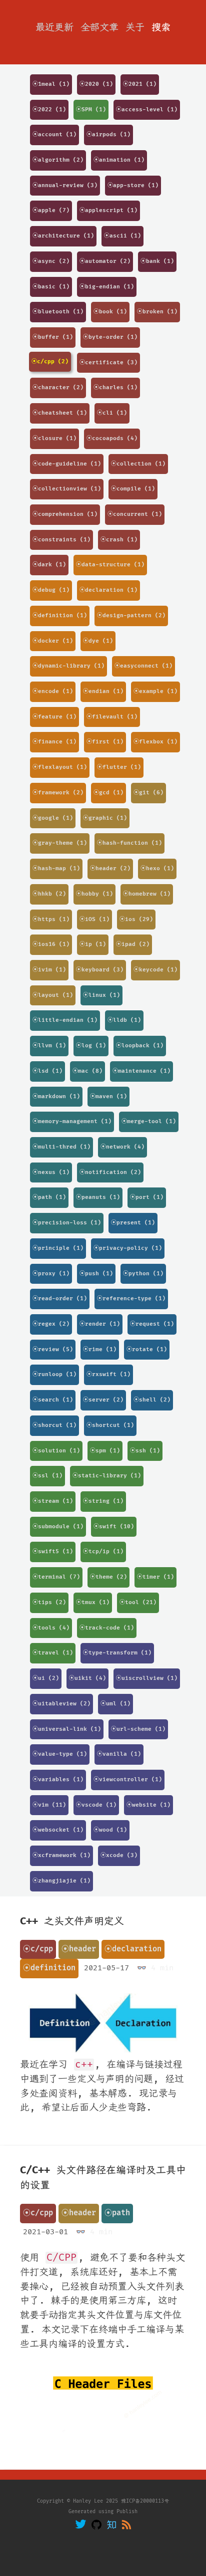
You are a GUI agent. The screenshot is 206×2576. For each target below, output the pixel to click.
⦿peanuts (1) (98, 1197)
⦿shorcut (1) (54, 1425)
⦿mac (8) (87, 1071)
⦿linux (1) (101, 995)
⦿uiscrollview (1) (147, 1678)
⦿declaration (133, 1949)
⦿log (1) (91, 1046)
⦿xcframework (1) (61, 1855)
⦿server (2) (103, 1400)
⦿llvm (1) (49, 1046)
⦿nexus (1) (51, 1172)
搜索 (161, 27)
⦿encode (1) (53, 691)
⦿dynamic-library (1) (68, 666)
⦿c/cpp (38, 1949)
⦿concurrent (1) (135, 514)
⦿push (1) (96, 1274)
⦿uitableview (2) (61, 1704)
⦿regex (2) (51, 1324)
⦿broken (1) (157, 312)
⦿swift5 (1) (53, 1551)
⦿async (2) (51, 261)
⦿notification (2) (110, 1172)
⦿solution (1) (56, 1451)
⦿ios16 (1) (51, 944)
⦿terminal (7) (56, 1577)
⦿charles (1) (115, 387)
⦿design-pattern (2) (131, 615)
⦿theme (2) (108, 1577)
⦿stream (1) (53, 1501)
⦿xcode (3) (119, 1855)
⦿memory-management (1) (72, 1121)
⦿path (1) (49, 1197)
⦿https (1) (51, 919)
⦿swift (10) (114, 1526)
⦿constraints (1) (61, 540)
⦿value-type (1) (60, 1754)
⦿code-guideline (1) (67, 464)
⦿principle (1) (58, 1248)
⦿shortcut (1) (110, 1425)
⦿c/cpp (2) (50, 361)
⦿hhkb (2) (49, 894)
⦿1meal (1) (51, 84)
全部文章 (99, 27)
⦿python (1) (143, 1274)
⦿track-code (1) (107, 1628)
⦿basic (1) (51, 287)
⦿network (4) (122, 1147)
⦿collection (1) (138, 464)
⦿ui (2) (46, 1678)
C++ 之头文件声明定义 (72, 1921)
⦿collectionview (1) (67, 489)
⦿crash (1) (119, 540)
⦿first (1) (105, 742)
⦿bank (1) (157, 261)
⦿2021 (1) (140, 84)
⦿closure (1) (54, 438)
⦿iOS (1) (94, 919)
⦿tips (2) (49, 1602)
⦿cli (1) (112, 413)
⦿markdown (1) (56, 1096)
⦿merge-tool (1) (149, 1121)
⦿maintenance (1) (141, 1071)
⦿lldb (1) (124, 1020)
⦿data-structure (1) (110, 565)
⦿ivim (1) (49, 970)
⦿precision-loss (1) (67, 1223)
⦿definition (49, 1968)
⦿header (79, 1949)
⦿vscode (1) (96, 1805)
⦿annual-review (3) (65, 185)
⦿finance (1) (54, 742)
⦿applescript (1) (108, 210)
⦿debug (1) (51, 590)
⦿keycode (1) (155, 970)
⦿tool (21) (138, 1602)
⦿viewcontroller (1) (128, 1779)
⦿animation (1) (119, 160)
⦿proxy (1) (51, 1274)
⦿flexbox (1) (155, 742)
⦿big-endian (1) (107, 287)
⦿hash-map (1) (56, 868)
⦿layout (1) (53, 995)
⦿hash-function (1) (129, 843)
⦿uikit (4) (87, 1678)
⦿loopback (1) (140, 1046)
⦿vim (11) (49, 1805)
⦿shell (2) (152, 1400)
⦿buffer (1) (53, 337)
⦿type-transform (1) (117, 1653)
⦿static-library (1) (107, 1476)
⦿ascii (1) (122, 236)
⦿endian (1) (103, 691)
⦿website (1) (148, 1805)
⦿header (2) (110, 868)
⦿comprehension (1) (65, 514)
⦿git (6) (148, 793)
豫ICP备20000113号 (145, 2501)
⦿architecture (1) (63, 236)
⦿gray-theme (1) (60, 843)
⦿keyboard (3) (100, 970)
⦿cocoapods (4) (112, 438)
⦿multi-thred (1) (61, 1147)
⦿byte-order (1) (110, 337)
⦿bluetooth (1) (58, 312)
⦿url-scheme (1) (138, 1729)
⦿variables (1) (58, 1779)
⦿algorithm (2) (58, 160)
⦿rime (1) (100, 1349)
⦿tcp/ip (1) (103, 1551)
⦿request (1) (152, 1324)
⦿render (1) (100, 1324)
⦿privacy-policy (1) (128, 1248)
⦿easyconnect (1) (143, 666)
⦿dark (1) (49, 565)
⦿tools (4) (51, 1628)
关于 (135, 27)
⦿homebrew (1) (147, 894)
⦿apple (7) (51, 210)
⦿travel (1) (53, 1653)
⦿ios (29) (136, 919)
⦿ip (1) (93, 944)
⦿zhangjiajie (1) (61, 1881)
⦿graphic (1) (105, 818)
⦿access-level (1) (147, 110)
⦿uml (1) (115, 1704)
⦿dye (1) (98, 641)
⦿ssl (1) (47, 1476)
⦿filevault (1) (112, 717)
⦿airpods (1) (108, 134)
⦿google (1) (53, 818)
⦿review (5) (53, 1349)
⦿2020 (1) (96, 84)
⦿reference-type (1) (131, 1298)
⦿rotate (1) (147, 1349)
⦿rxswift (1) (108, 1374)
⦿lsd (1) (47, 1071)
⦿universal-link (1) (67, 1729)
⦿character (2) (58, 387)
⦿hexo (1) (157, 868)
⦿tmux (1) (93, 1602)
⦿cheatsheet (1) (60, 413)
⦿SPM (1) (91, 110)
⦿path (117, 2213)
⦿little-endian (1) (65, 1020)
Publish (127, 2512)
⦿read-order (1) (60, 1298)
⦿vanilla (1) (119, 1754)
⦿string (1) (103, 1501)
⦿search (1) (53, 1400)
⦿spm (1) (105, 1451)
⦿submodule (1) (58, 1526)
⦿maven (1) (108, 1096)
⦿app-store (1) (133, 185)
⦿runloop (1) (54, 1374)
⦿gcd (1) (108, 793)
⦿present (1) (133, 1223)
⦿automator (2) (105, 261)
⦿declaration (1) (108, 590)
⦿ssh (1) (145, 1451)
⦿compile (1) (133, 489)
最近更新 (54, 27)
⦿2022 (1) (49, 110)
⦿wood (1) (110, 1830)
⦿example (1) (155, 691)
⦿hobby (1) (94, 894)
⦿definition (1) (60, 615)
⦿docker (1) (53, 641)
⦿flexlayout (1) (60, 767)
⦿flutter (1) (119, 767)
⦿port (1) (147, 1197)
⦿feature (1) (54, 717)
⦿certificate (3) (108, 362)
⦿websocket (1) (58, 1830)
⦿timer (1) (155, 1577)
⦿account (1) (54, 134)
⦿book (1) (110, 312)
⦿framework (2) (58, 793)
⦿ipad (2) (133, 944)
